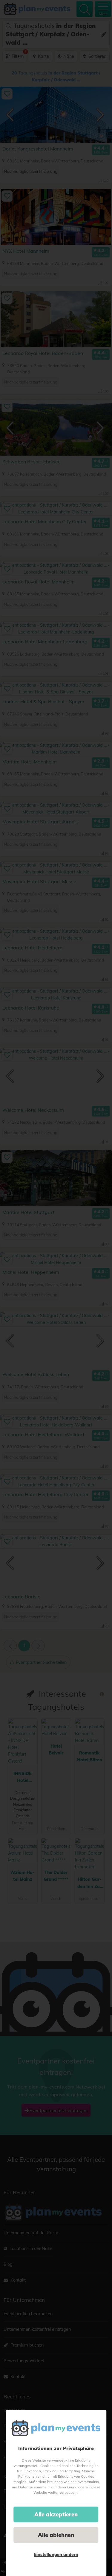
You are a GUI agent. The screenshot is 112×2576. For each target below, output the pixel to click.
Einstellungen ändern (56, 2555)
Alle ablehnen (56, 2535)
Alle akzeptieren (56, 2514)
